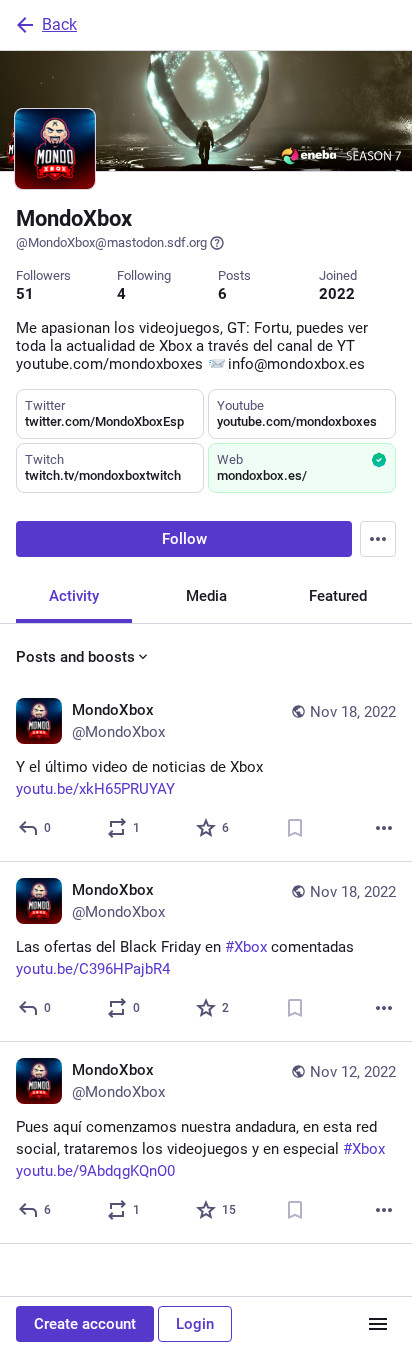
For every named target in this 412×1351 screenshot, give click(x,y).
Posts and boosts (75, 657)
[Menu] (378, 539)
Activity (74, 596)
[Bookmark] (295, 828)
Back (59, 24)
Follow (184, 539)
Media (206, 596)
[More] (384, 828)
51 (25, 294)
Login (195, 1324)
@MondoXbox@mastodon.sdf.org (111, 242)
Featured (338, 596)
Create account (85, 1324)
